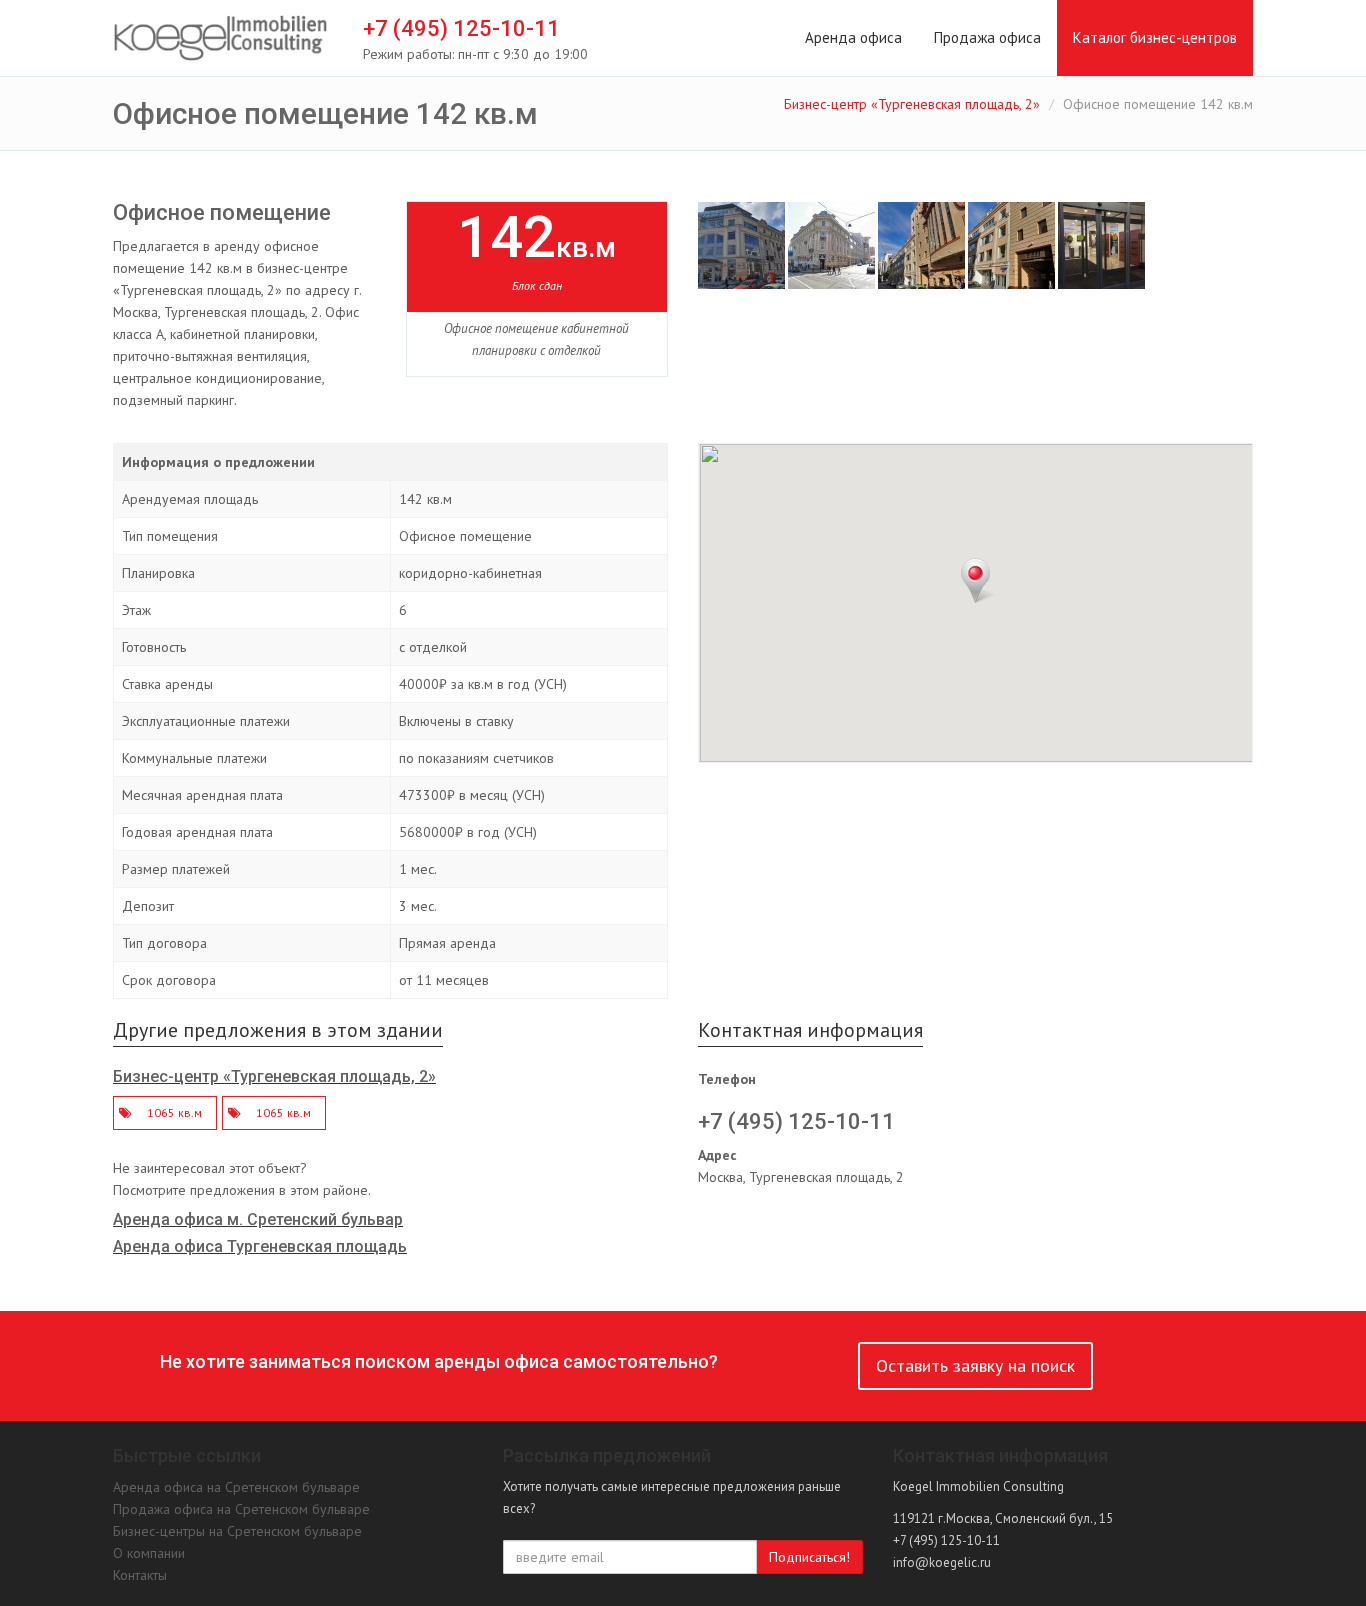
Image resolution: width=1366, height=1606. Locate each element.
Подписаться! (809, 1557)
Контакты (140, 1575)
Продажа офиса (987, 37)
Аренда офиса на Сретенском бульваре (236, 1487)
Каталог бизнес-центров (1155, 37)
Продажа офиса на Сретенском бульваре (241, 1509)
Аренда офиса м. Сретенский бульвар (258, 1219)
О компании (149, 1553)
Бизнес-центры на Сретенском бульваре (237, 1531)
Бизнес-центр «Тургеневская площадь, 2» (912, 104)
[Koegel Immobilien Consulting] (220, 39)
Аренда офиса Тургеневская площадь (260, 1246)
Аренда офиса (853, 37)
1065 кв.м (174, 1112)
